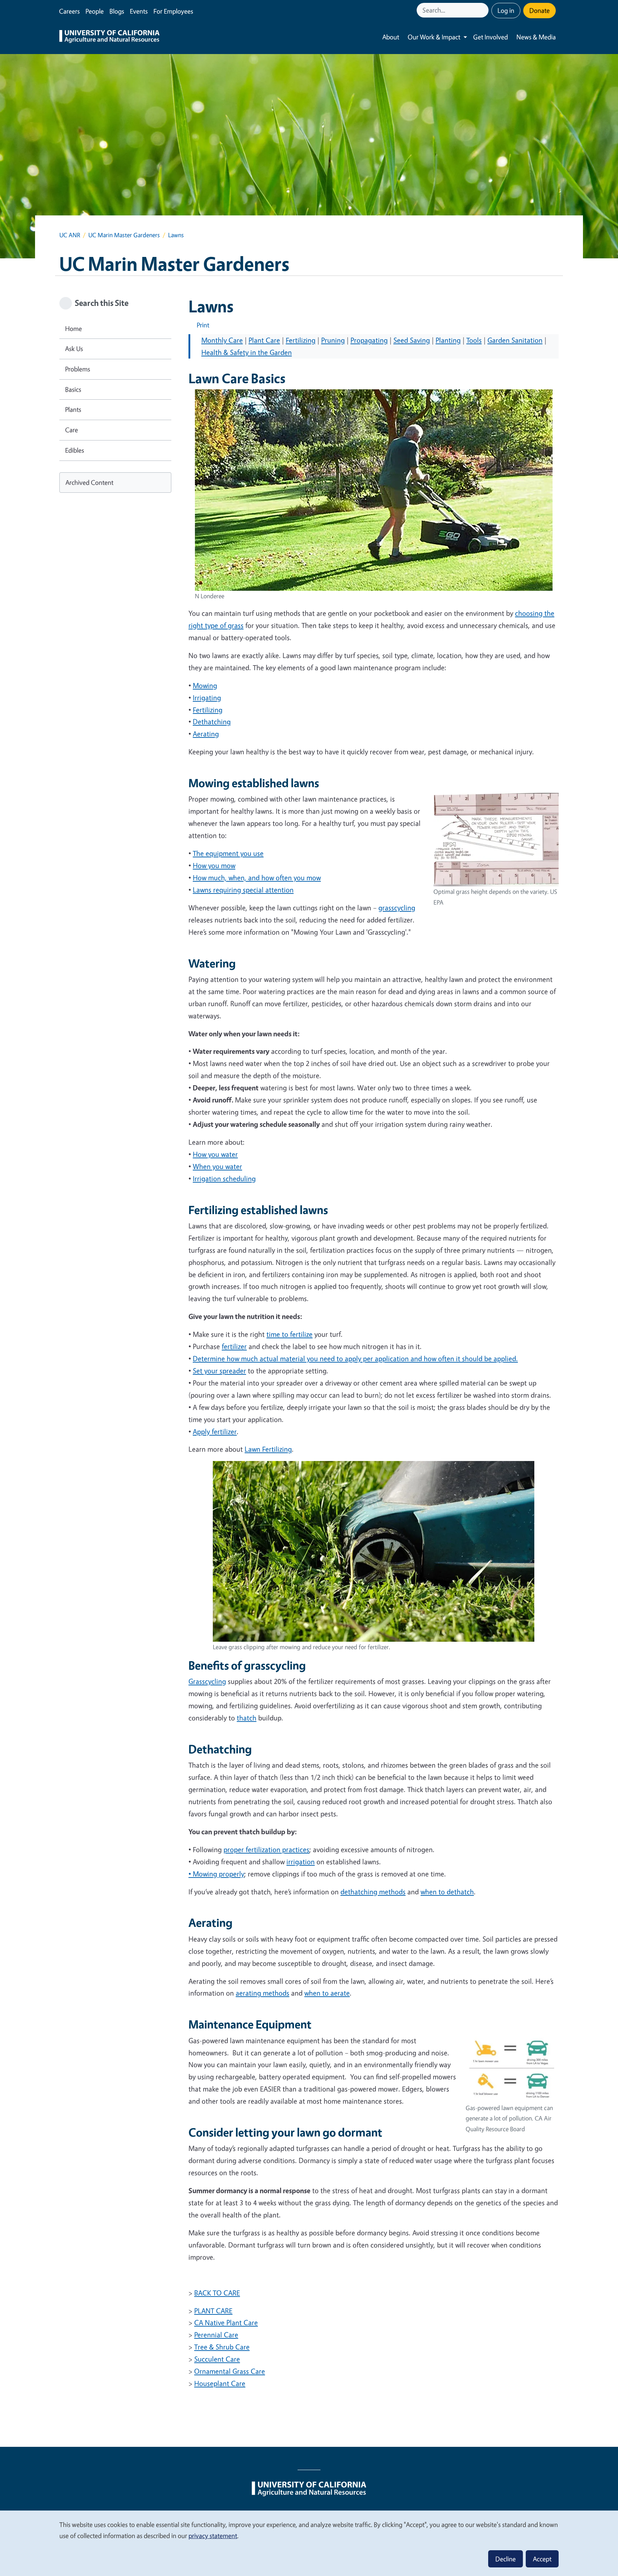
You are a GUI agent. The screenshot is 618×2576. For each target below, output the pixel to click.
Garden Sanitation (515, 340)
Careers (69, 11)
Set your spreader (219, 1371)
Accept (542, 2559)
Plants (73, 409)
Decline (506, 2559)
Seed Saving (412, 340)
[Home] (109, 37)
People (95, 11)
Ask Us (74, 349)
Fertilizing (301, 340)
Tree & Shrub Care (222, 2347)
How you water (215, 1154)
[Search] (484, 10)
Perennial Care (216, 2335)
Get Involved (491, 37)
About (391, 37)
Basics (73, 389)
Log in (506, 10)
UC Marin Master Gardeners (124, 235)
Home (73, 328)
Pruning (333, 340)
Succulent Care (217, 2359)
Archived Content (89, 482)
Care (72, 430)
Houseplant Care (220, 2383)
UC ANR (70, 235)
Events (139, 11)
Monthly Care (222, 340)
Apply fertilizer (215, 1431)
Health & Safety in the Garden (247, 352)
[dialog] (309, 2543)
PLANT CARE (213, 2311)
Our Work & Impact (434, 37)
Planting (448, 340)
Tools (474, 340)
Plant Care (264, 340)
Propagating (369, 340)
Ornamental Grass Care (230, 2371)
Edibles (75, 450)
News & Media (536, 37)
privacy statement (213, 2536)
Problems (78, 369)
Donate (539, 10)
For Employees (173, 11)
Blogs (117, 11)
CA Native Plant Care (226, 2322)
